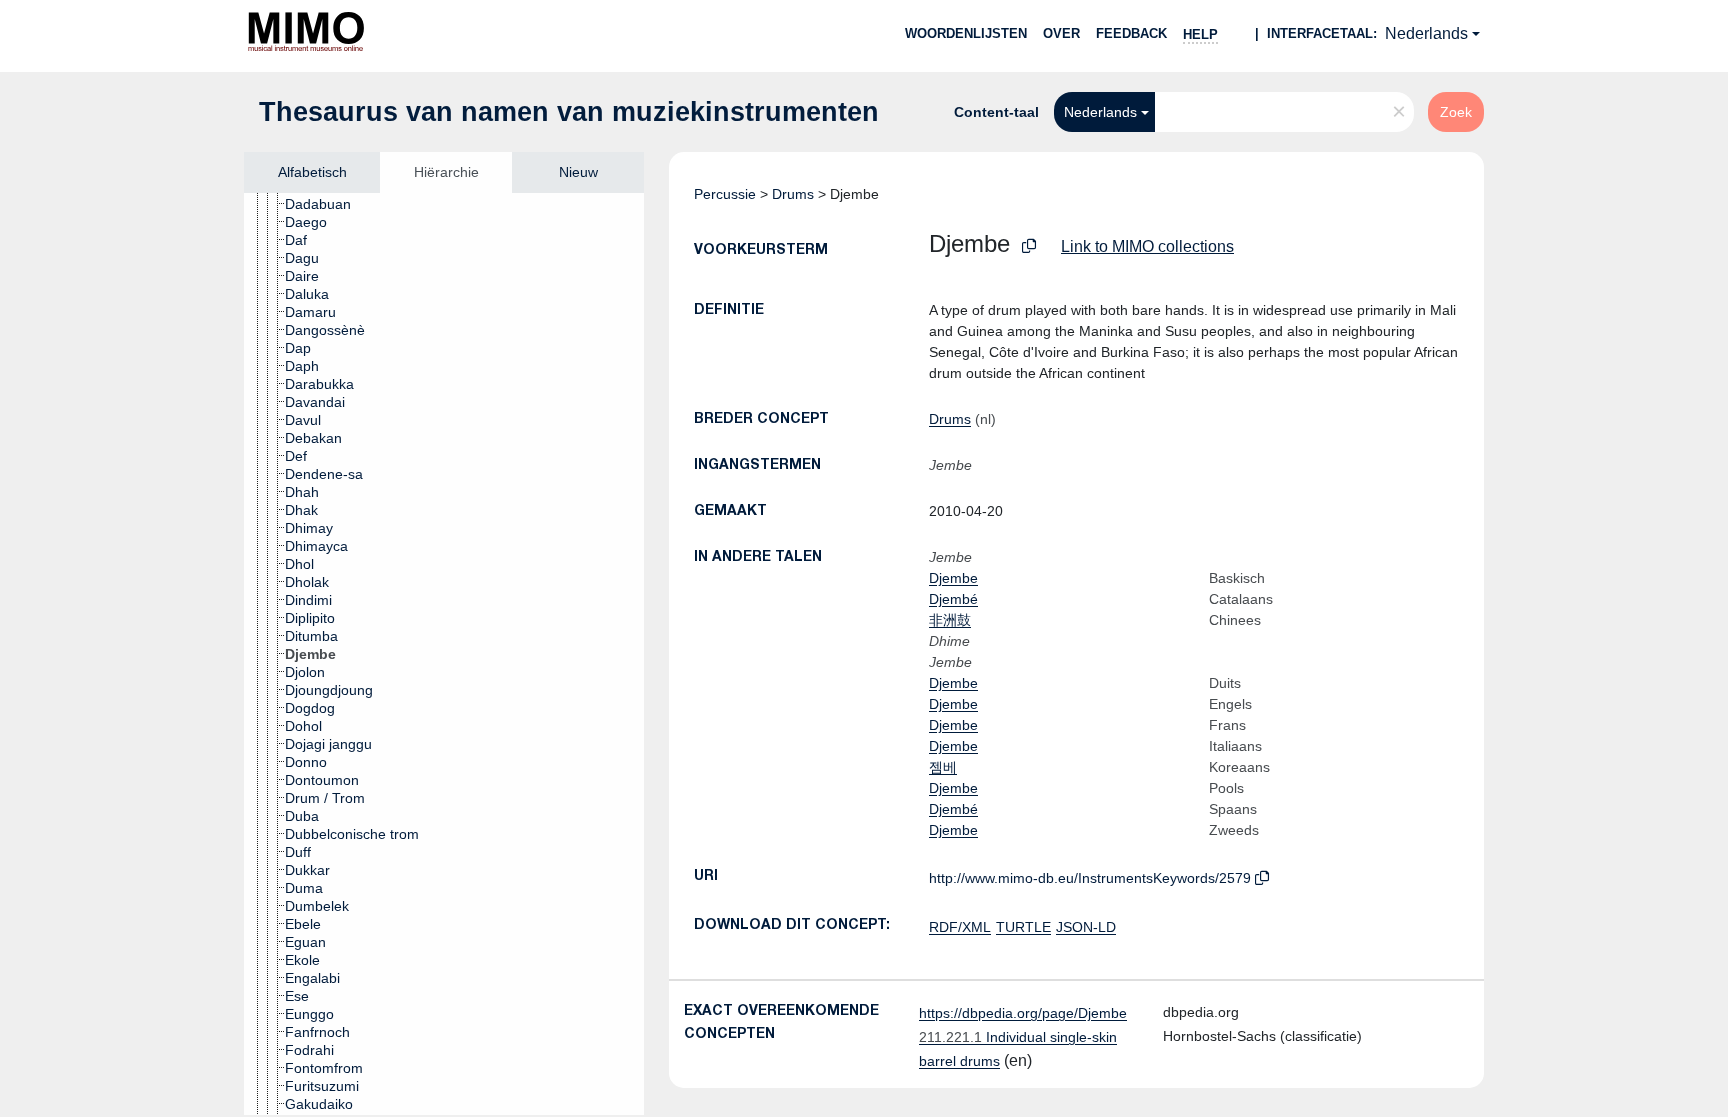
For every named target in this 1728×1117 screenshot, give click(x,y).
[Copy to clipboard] (1029, 246)
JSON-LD (1086, 927)
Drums (793, 194)
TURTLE (1023, 927)
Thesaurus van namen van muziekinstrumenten (569, 112)
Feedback (1131, 33)
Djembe (953, 578)
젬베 (943, 767)
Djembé (953, 599)
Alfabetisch (312, 172)
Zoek (1456, 112)
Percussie (725, 194)
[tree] (444, 654)
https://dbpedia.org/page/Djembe (1023, 1013)
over (1061, 33)
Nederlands (1426, 33)
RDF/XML (960, 927)
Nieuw (578, 172)
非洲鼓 (950, 620)
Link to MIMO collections (1147, 246)
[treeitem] (326, 204)
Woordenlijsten (966, 33)
